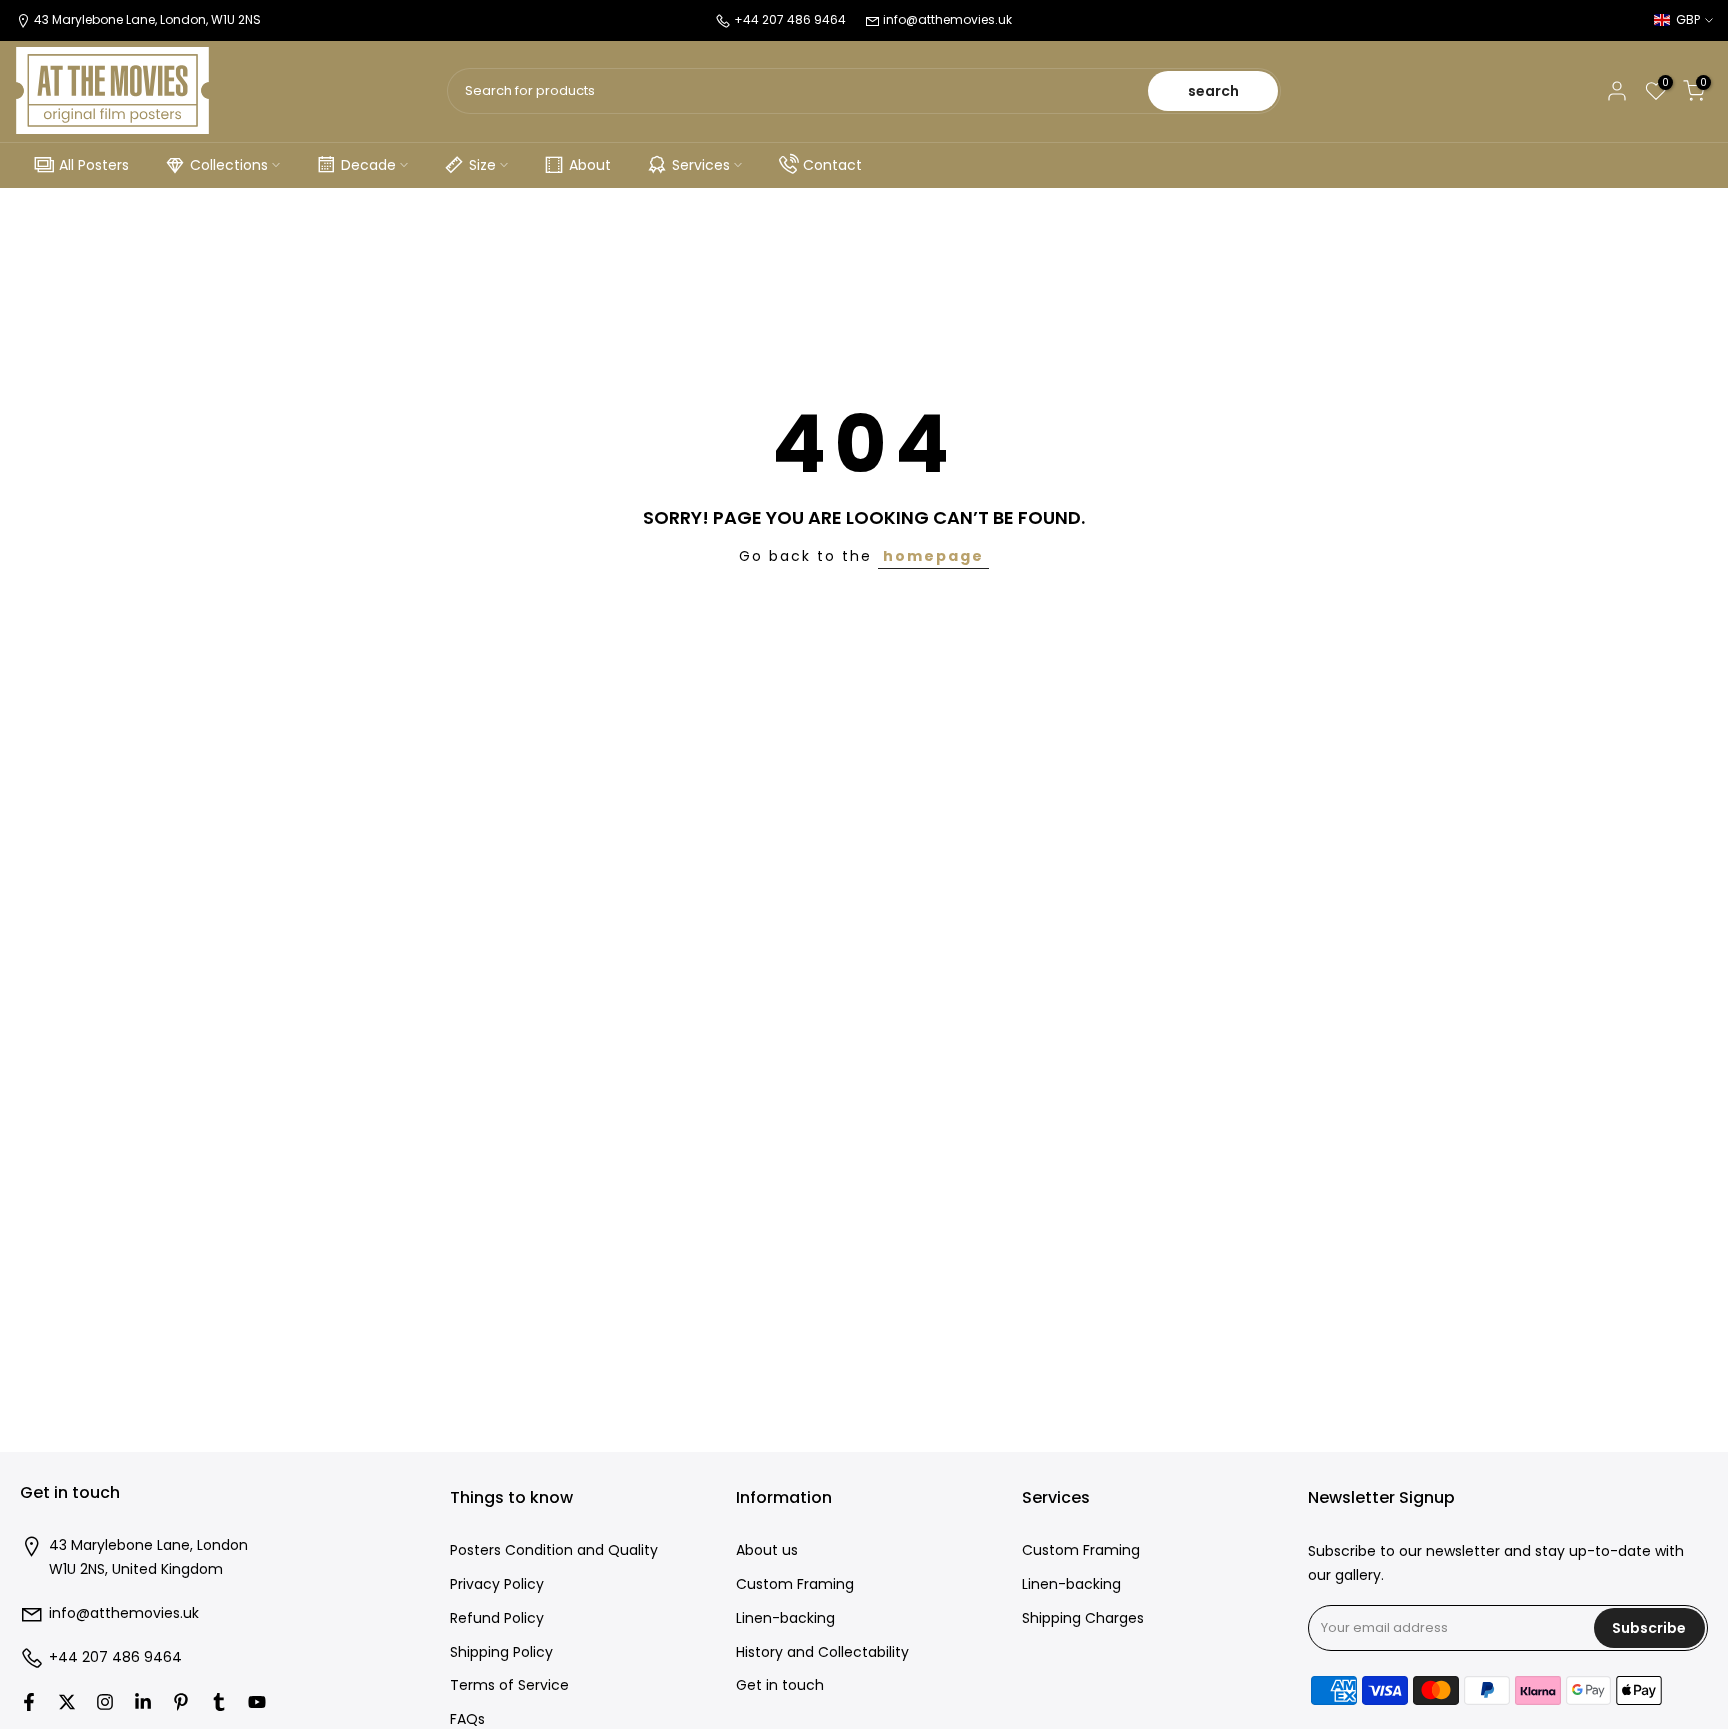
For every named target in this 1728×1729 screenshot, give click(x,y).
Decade (368, 165)
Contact (832, 165)
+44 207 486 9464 (115, 1657)
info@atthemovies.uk (947, 19)
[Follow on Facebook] (29, 1702)
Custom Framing (795, 1584)
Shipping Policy (501, 1652)
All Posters (94, 165)
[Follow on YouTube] (257, 1702)
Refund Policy (497, 1618)
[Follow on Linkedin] (143, 1702)
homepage (933, 556)
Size (482, 165)
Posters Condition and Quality (554, 1550)
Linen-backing (785, 1618)
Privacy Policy (497, 1584)
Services (701, 165)
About (590, 165)
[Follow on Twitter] (67, 1702)
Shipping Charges (1083, 1618)
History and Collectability (822, 1652)
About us (767, 1550)
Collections (229, 165)
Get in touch (780, 1685)
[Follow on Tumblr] (219, 1702)
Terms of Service (509, 1685)
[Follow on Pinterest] (181, 1702)
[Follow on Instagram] (105, 1702)
